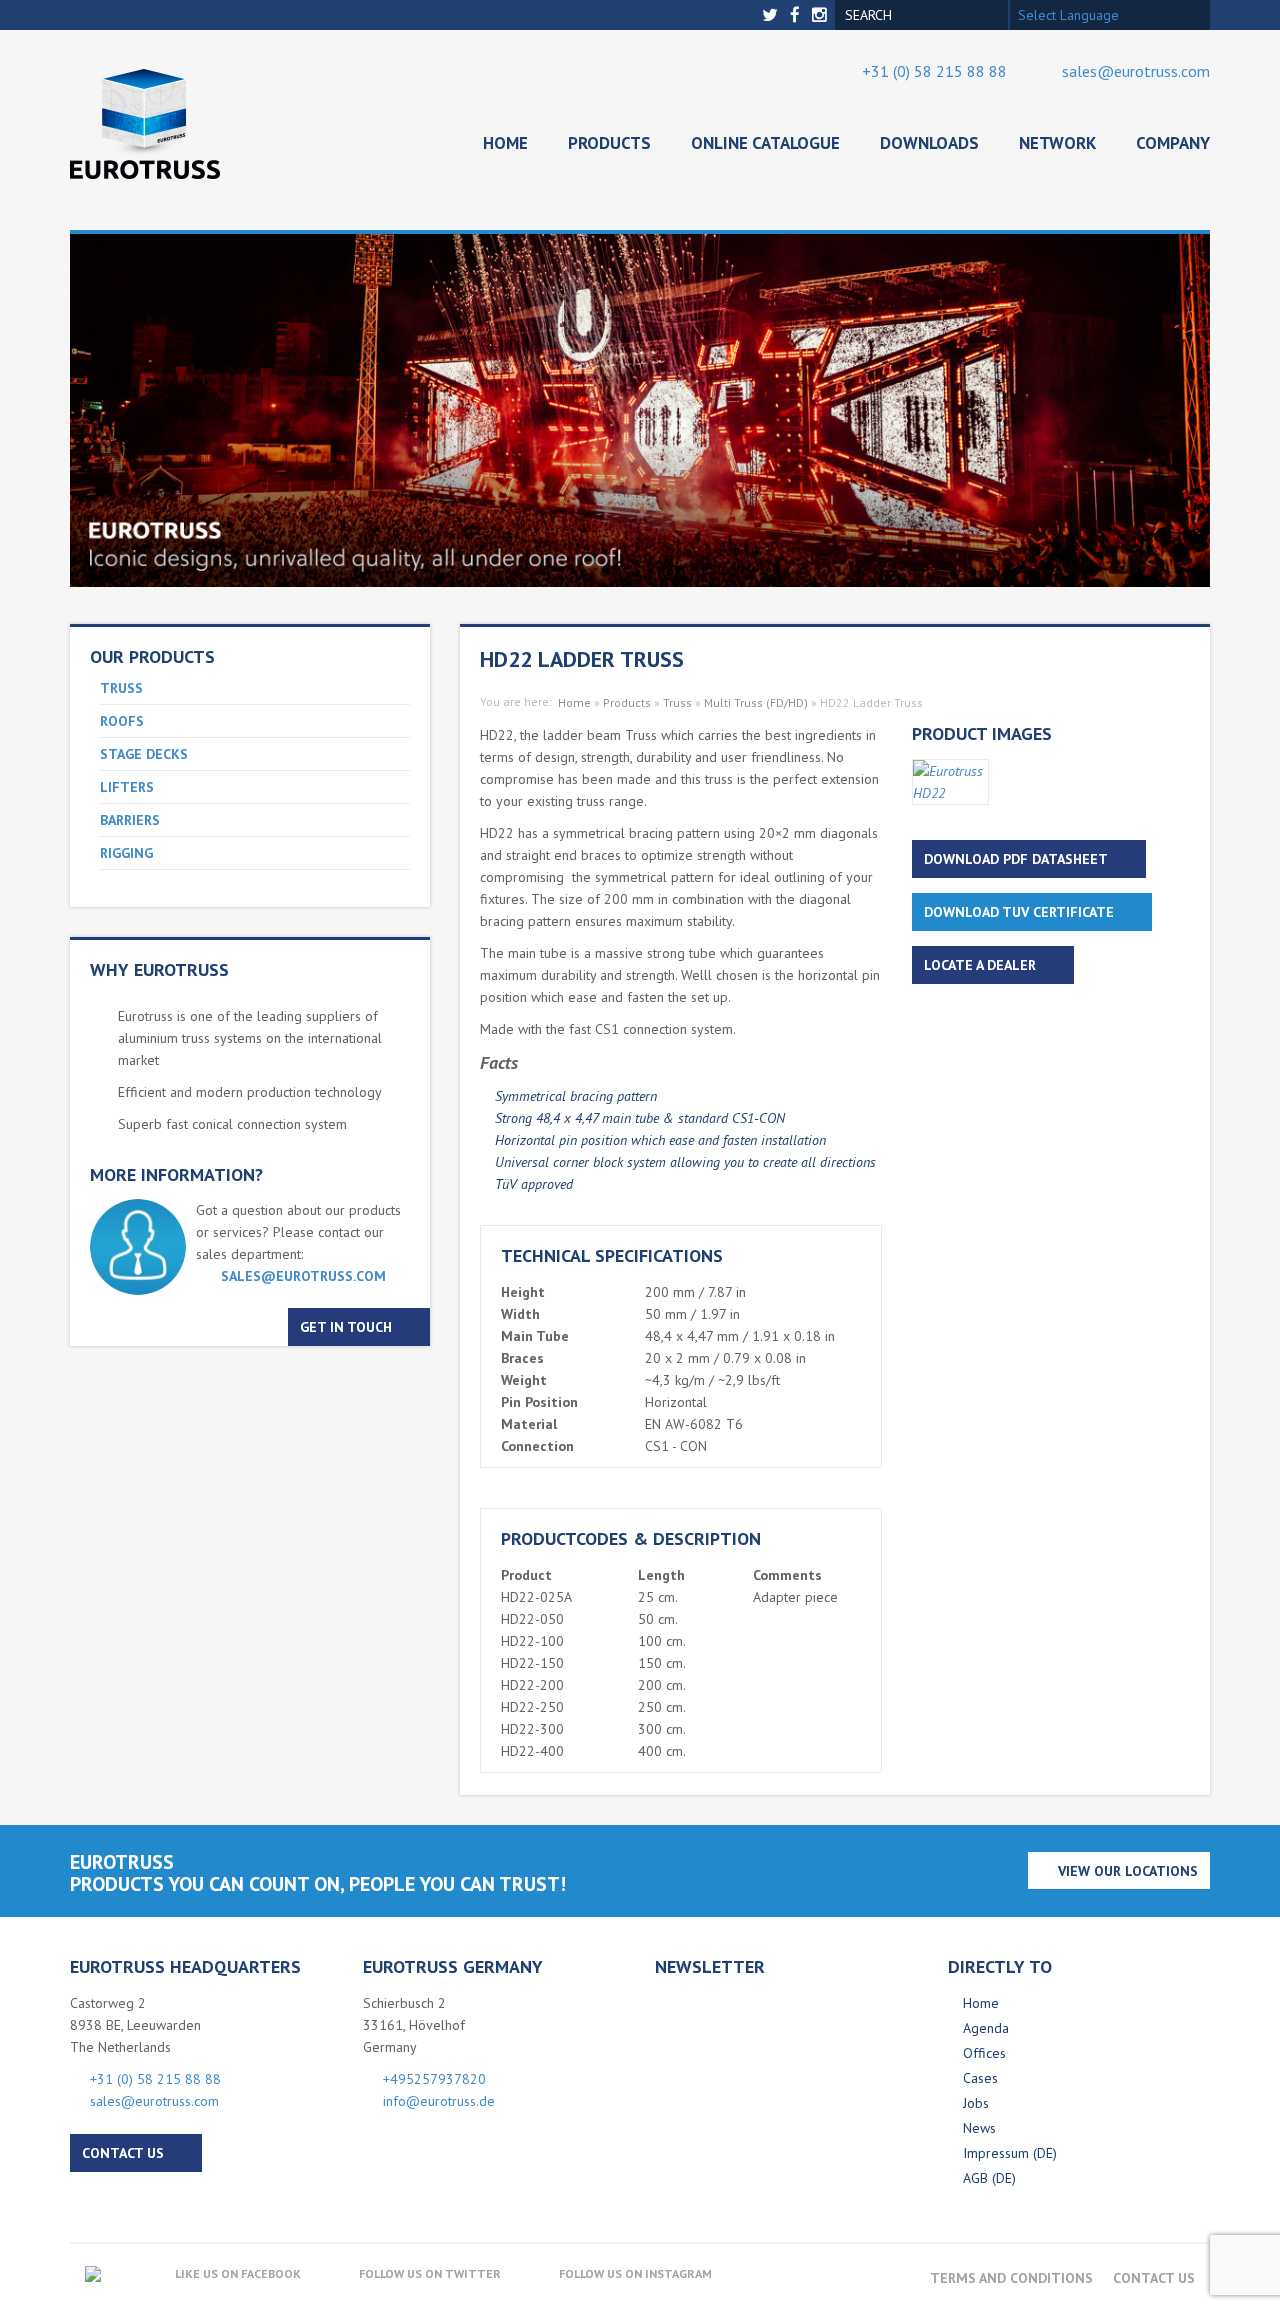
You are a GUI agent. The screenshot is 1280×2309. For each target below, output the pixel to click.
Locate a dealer (980, 965)
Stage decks (144, 754)
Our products (152, 656)
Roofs (122, 721)
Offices (984, 2053)
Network (1057, 143)
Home (505, 143)
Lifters (127, 787)
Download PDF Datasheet (1016, 859)
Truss (121, 688)
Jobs (976, 2103)
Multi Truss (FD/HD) (756, 702)
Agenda (986, 2028)
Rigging (126, 853)
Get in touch (346, 1327)
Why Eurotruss (159, 969)
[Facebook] (797, 15)
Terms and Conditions (1011, 2278)
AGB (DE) (989, 2178)
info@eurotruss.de (439, 2101)
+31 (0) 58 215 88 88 (934, 71)
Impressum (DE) (1010, 2153)
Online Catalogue (765, 143)
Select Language (1068, 15)
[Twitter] (772, 15)
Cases (980, 2078)
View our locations (1128, 1871)
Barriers (130, 820)
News (979, 2128)
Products (609, 143)
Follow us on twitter (430, 2273)
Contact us (123, 2153)
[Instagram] (821, 15)
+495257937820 (434, 2079)
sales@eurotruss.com (1136, 71)
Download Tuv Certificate (1019, 912)
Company (1173, 143)
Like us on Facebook (238, 2273)
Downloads (929, 143)
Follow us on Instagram (635, 2273)
